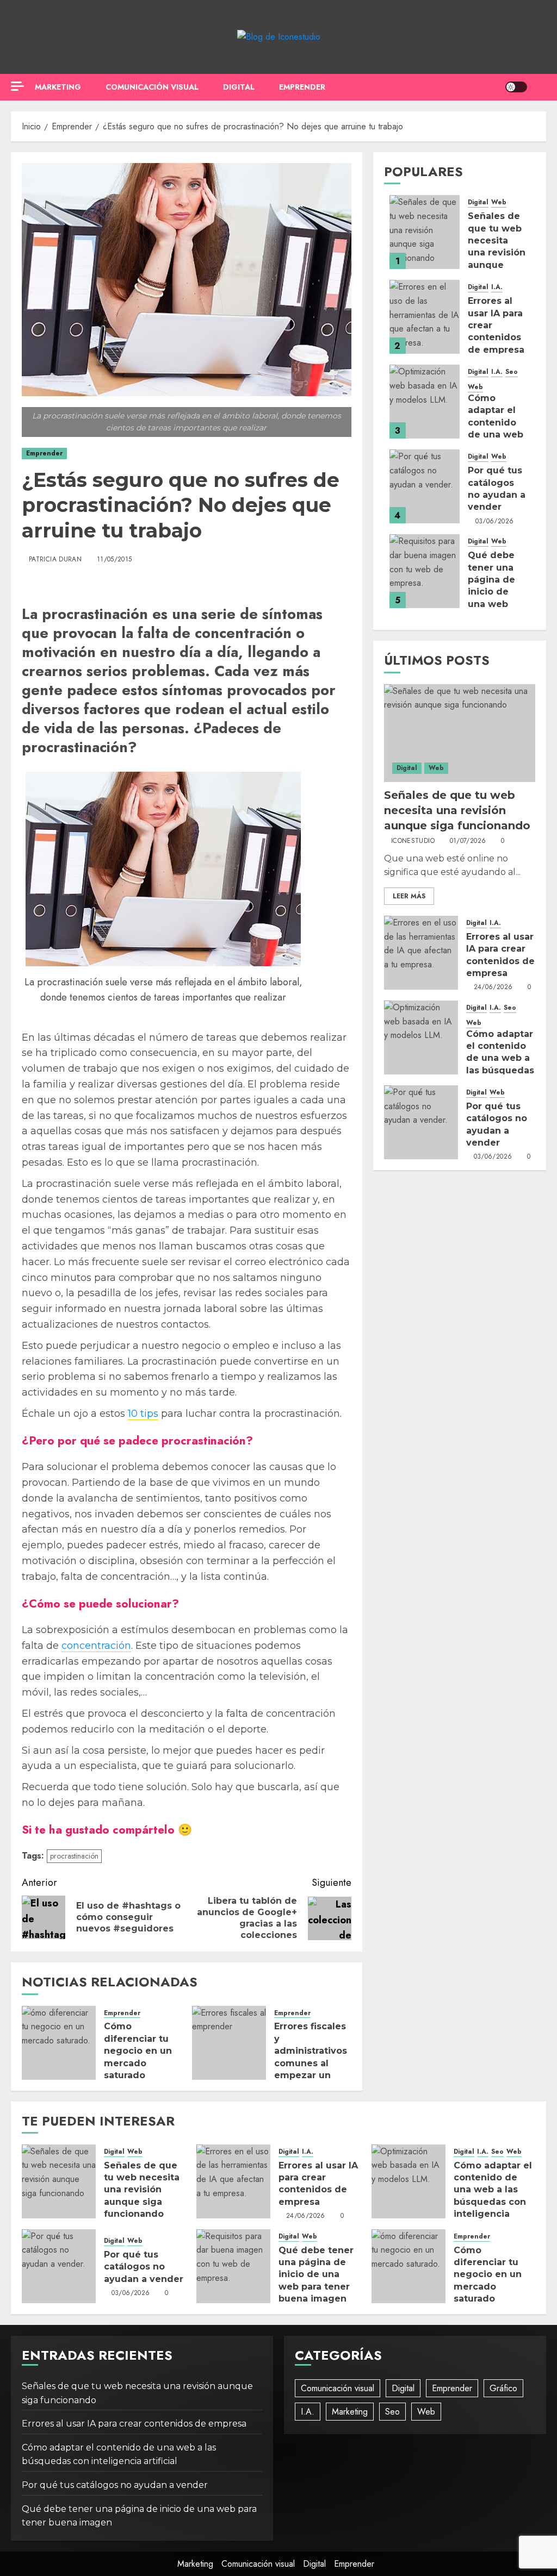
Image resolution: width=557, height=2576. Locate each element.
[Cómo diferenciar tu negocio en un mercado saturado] (59, 2043)
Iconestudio (413, 841)
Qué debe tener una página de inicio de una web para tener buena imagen (316, 2275)
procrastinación (74, 1856)
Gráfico (503, 2388)
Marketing (58, 87)
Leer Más (409, 896)
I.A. (497, 287)
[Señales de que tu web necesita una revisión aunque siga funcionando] (425, 232)
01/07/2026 (468, 841)
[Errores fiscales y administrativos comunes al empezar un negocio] (229, 2043)
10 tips (143, 1414)
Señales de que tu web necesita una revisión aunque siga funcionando (498, 252)
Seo (512, 372)
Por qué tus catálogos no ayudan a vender (144, 2267)
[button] (539, 87)
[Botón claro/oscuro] (516, 87)
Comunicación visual (152, 87)
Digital (239, 87)
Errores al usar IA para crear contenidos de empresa (318, 2184)
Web (499, 202)
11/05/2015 (115, 560)
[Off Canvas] (17, 86)
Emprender (302, 87)
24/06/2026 (493, 987)
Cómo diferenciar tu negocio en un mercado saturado (138, 2051)
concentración (96, 1646)
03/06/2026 (495, 522)
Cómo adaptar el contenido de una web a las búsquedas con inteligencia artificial (500, 1070)
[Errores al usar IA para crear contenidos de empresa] (425, 317)
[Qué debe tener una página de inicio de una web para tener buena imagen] (425, 571)
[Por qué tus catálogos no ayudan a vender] (425, 486)
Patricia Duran (55, 560)
